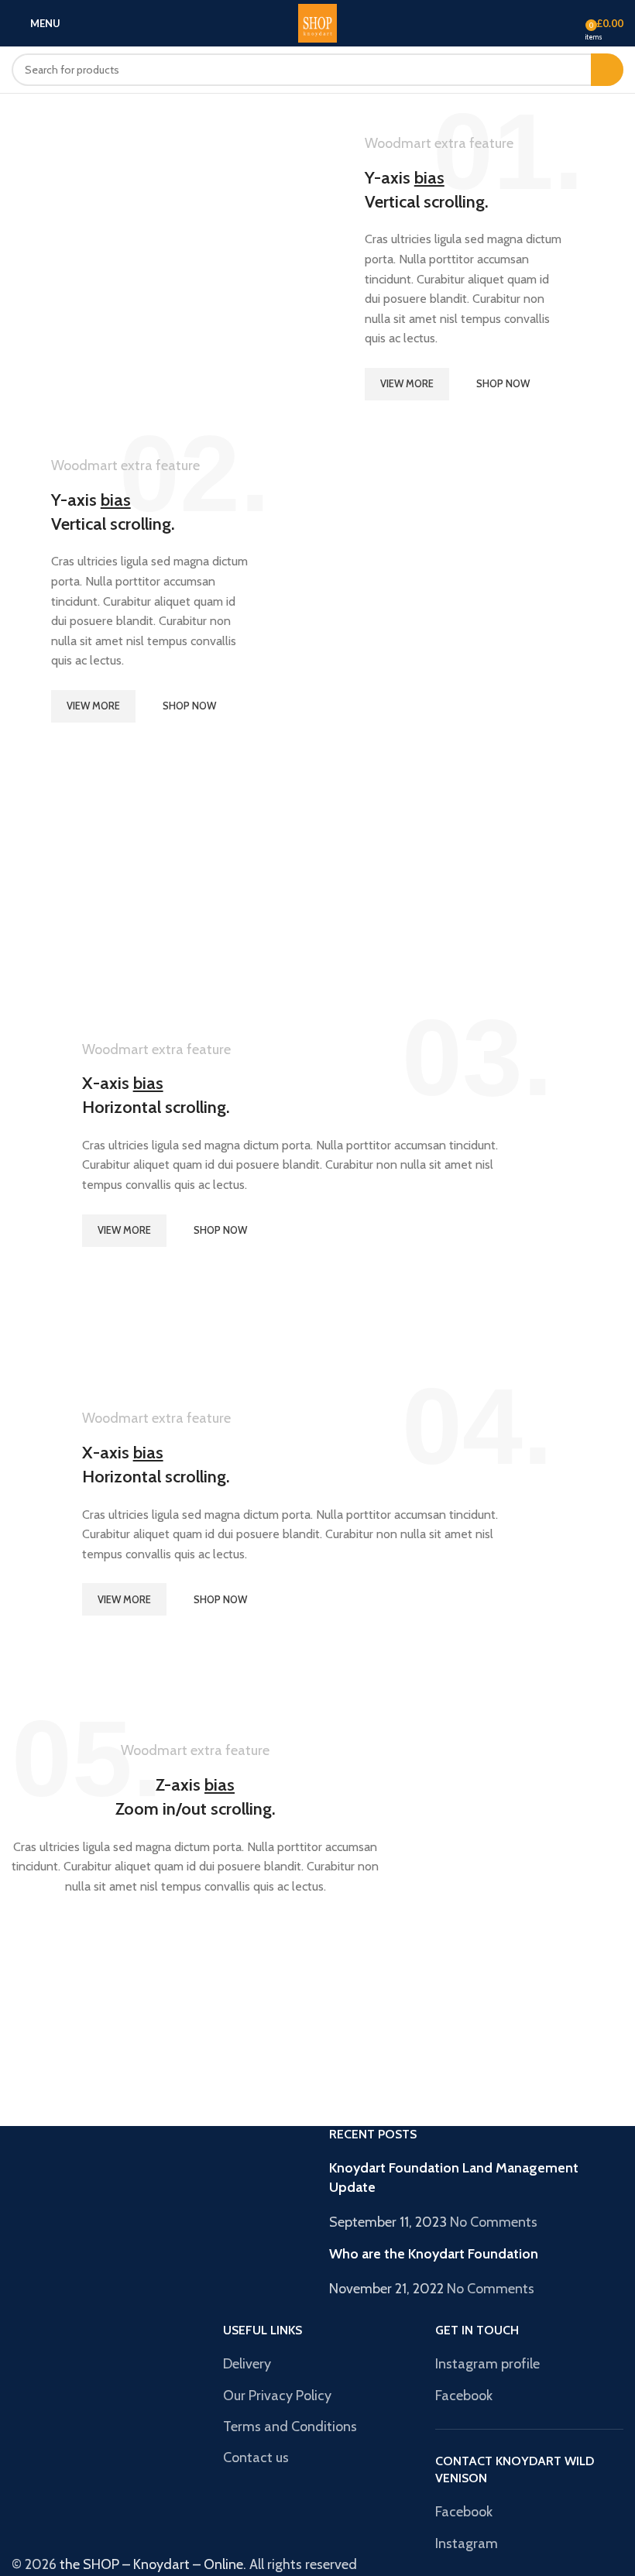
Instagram (467, 2543)
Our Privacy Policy (277, 2396)
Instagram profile (487, 2364)
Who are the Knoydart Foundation (434, 2254)
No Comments (494, 2222)
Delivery (247, 2364)
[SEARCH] (607, 70)
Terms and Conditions (290, 2427)
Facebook (464, 2396)
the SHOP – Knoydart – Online (151, 2564)
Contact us (256, 2458)
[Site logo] (317, 22)
